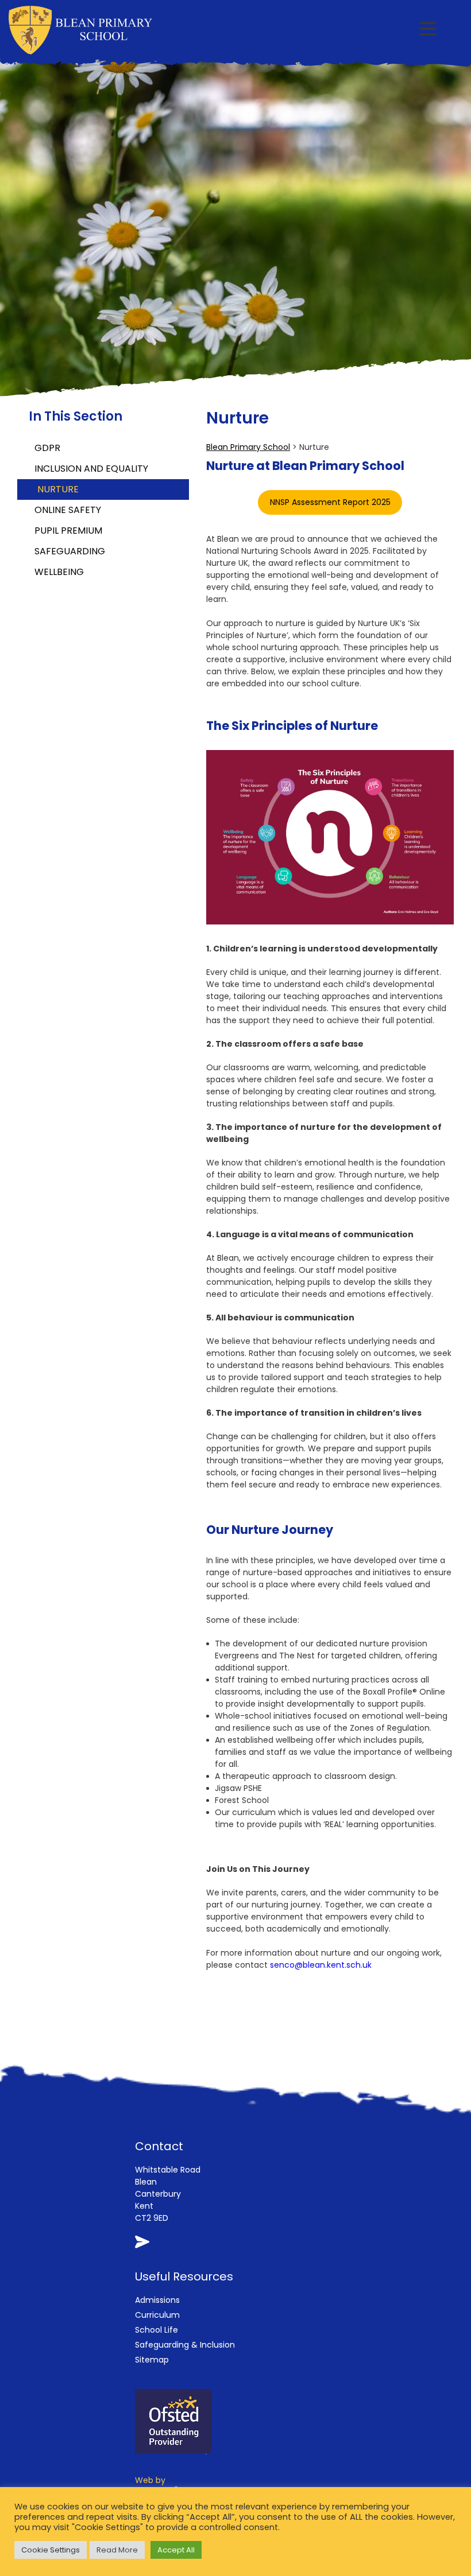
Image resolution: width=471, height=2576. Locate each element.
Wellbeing (59, 572)
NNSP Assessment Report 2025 (330, 502)
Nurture (58, 489)
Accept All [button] (176, 2550)
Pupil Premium (68, 531)
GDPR (47, 448)
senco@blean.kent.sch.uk (321, 1965)
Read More (117, 2550)
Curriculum (157, 2315)
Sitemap (152, 2360)
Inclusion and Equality (91, 469)
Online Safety (68, 510)
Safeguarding (70, 551)
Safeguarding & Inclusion (185, 2345)
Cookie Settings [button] (51, 2550)
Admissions (157, 2300)
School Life (157, 2330)
